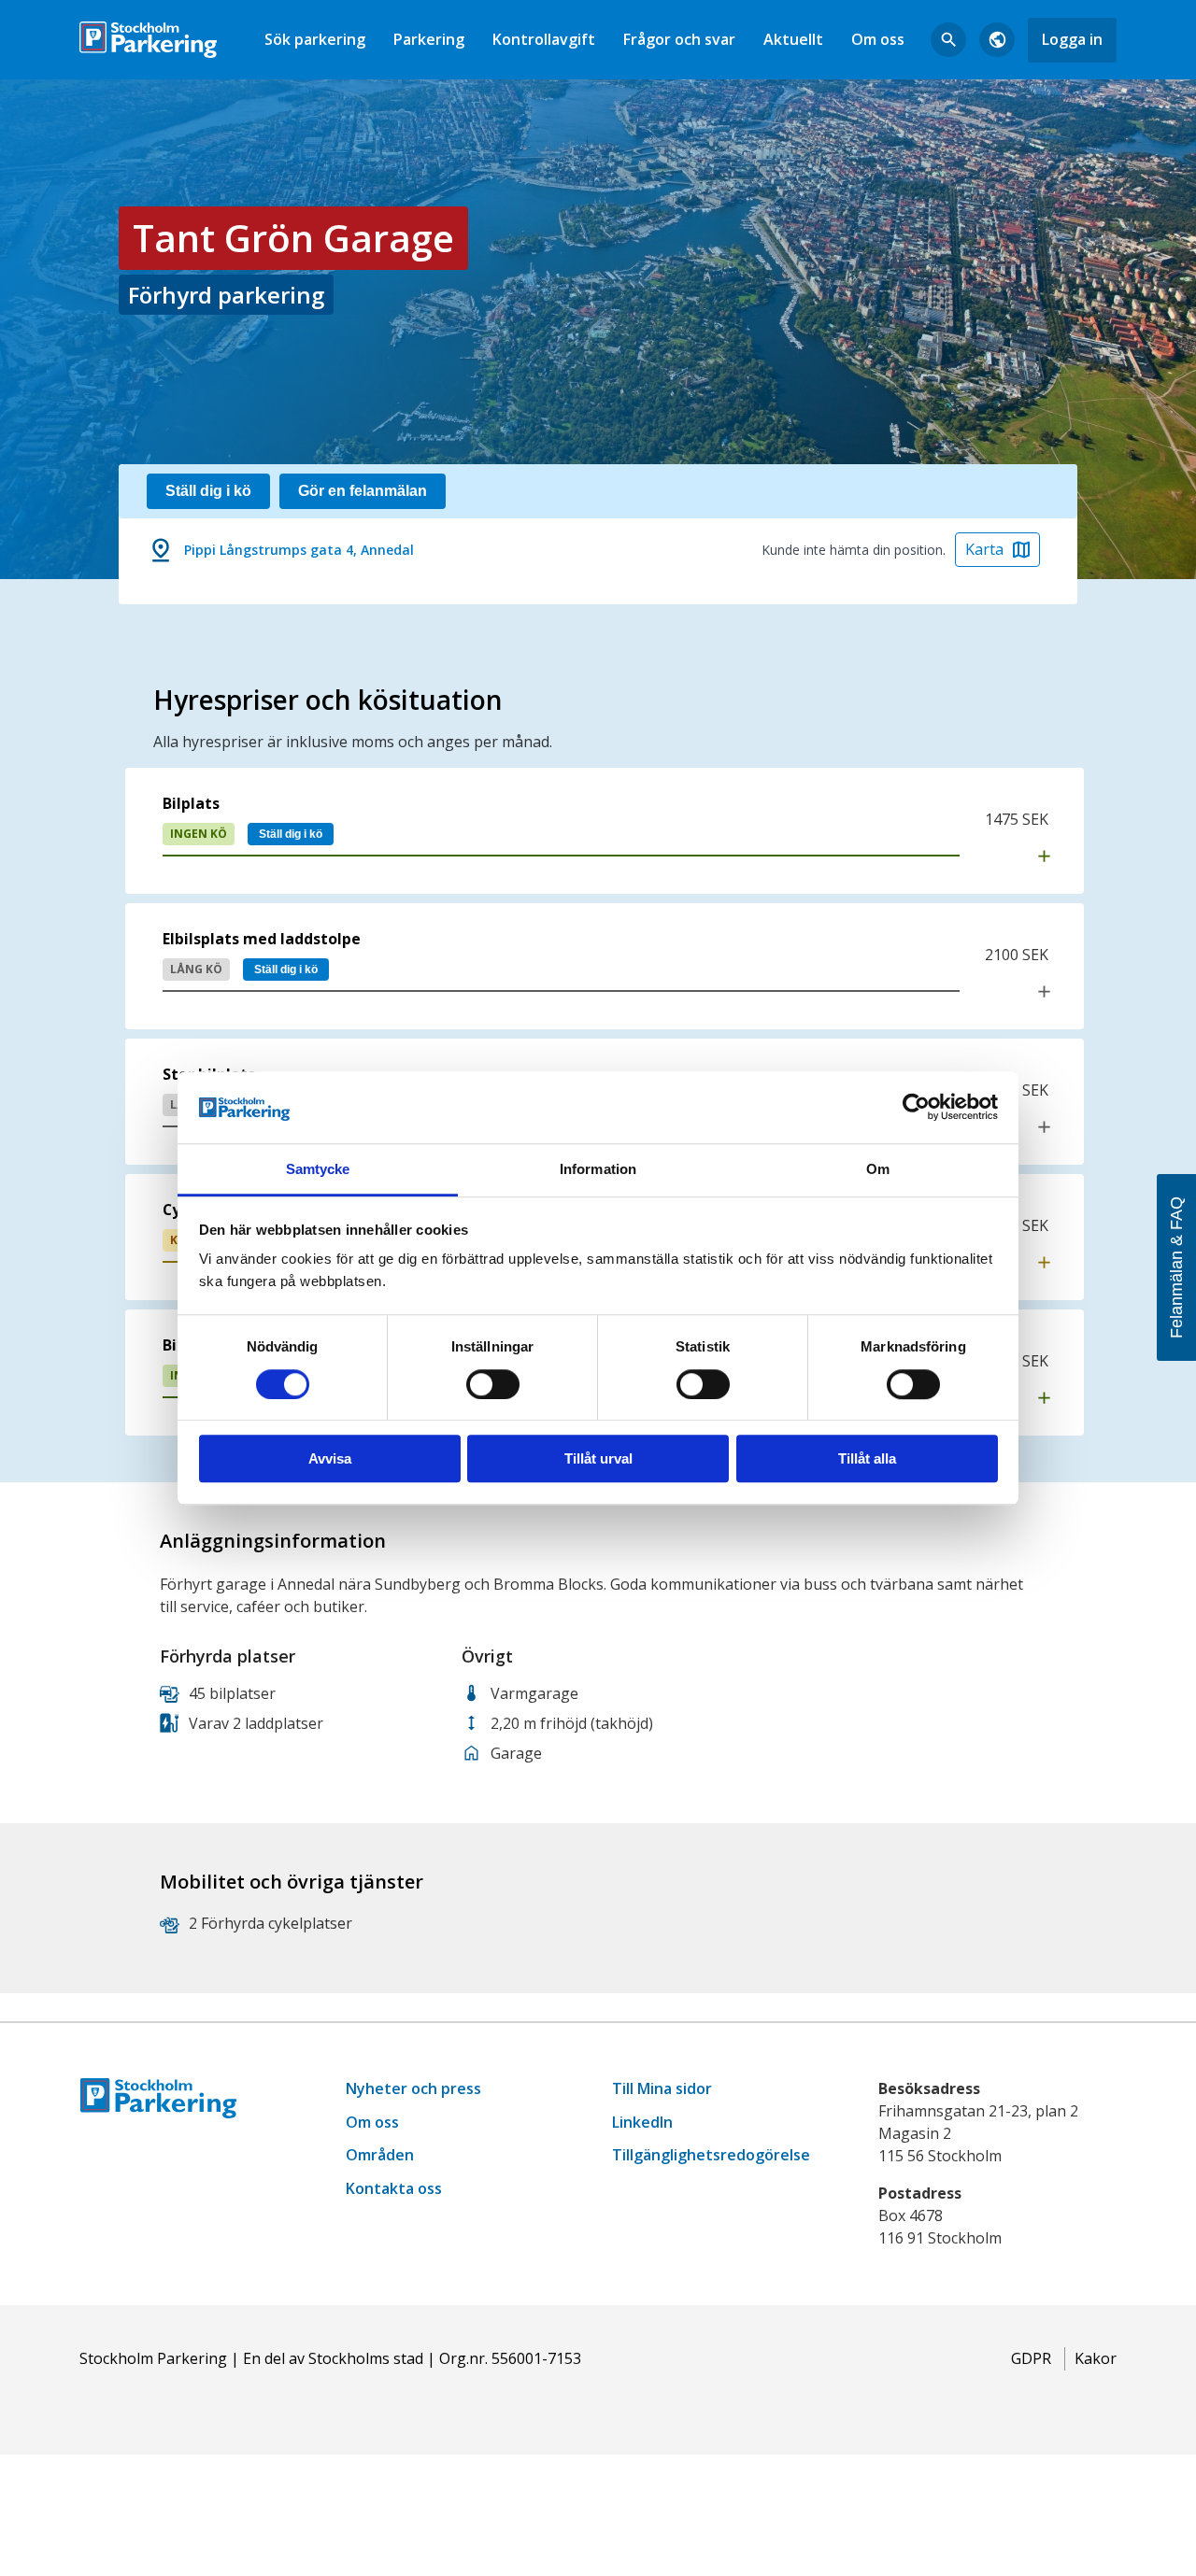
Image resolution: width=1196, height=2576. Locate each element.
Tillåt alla (867, 1458)
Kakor (1096, 2358)
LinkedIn (642, 2122)
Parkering (429, 39)
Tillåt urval (598, 1458)
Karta (984, 549)
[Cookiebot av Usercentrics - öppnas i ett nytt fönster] (916, 1108)
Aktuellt (793, 39)
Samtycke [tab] (318, 1169)
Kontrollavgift (544, 39)
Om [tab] (878, 1169)
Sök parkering (315, 39)
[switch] (493, 1384)
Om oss (878, 39)
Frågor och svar (679, 39)
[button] (605, 831)
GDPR (1031, 2358)
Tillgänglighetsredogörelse (711, 2155)
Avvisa (330, 1458)
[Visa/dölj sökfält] (948, 40)
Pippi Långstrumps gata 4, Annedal (299, 550)
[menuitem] (315, 40)
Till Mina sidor (662, 2088)
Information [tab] (598, 1169)
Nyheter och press (413, 2088)
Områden (380, 2155)
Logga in (1072, 39)
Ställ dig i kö (291, 834)
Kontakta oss (394, 2188)
